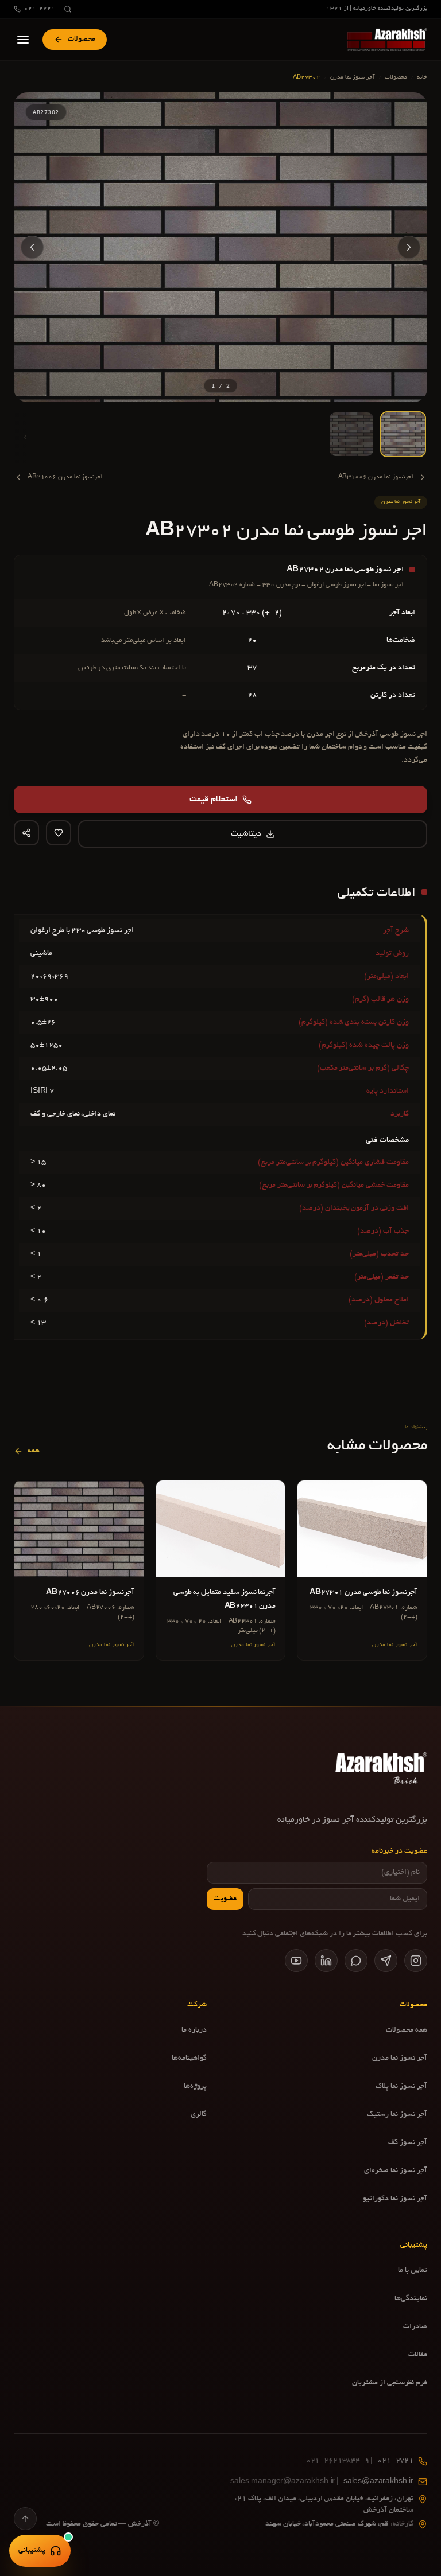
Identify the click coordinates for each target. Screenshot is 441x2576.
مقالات (418, 2355)
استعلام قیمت (214, 800)
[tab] (403, 434)
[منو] (23, 40)
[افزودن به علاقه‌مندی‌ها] (59, 833)
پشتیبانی (32, 2551)
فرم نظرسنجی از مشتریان (390, 2383)
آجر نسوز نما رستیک (397, 2115)
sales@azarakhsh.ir (322, 2482)
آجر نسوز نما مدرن (353, 78)
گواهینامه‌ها (189, 2059)
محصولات (396, 78)
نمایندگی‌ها (411, 2299)
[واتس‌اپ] (356, 1961)
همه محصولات (407, 2031)
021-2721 (40, 9)
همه (34, 1451)
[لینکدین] (326, 1961)
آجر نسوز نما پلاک (401, 2087)
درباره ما (194, 2031)
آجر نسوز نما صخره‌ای (396, 2171)
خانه (422, 78)
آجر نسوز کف (408, 2143)
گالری (199, 2115)
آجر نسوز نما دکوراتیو (395, 2199)
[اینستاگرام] (416, 1961)
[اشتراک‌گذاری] (26, 833)
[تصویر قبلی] (409, 247)
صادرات (415, 2327)
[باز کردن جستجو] (68, 9)
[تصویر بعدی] (32, 247)
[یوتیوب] (296, 1961)
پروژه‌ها (195, 2087)
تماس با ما (413, 2271)
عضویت (225, 1899)
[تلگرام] (386, 1961)
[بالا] (25, 2519)
